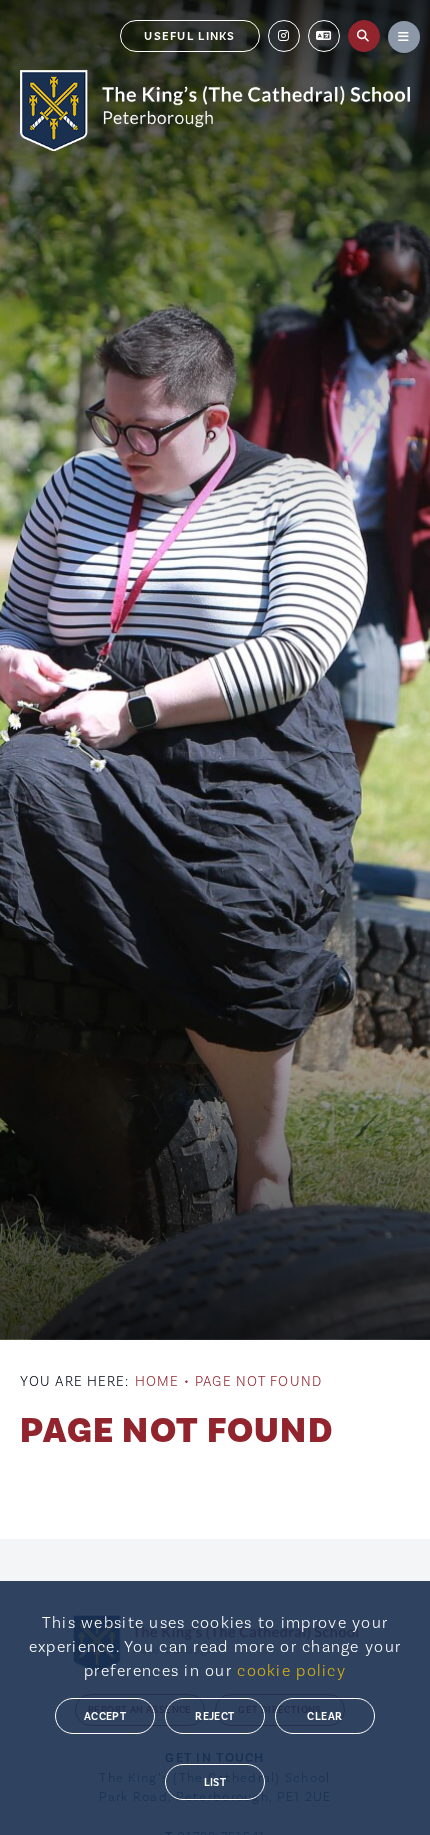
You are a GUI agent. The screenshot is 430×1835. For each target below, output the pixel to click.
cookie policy (291, 1671)
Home (157, 1382)
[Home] (215, 110)
